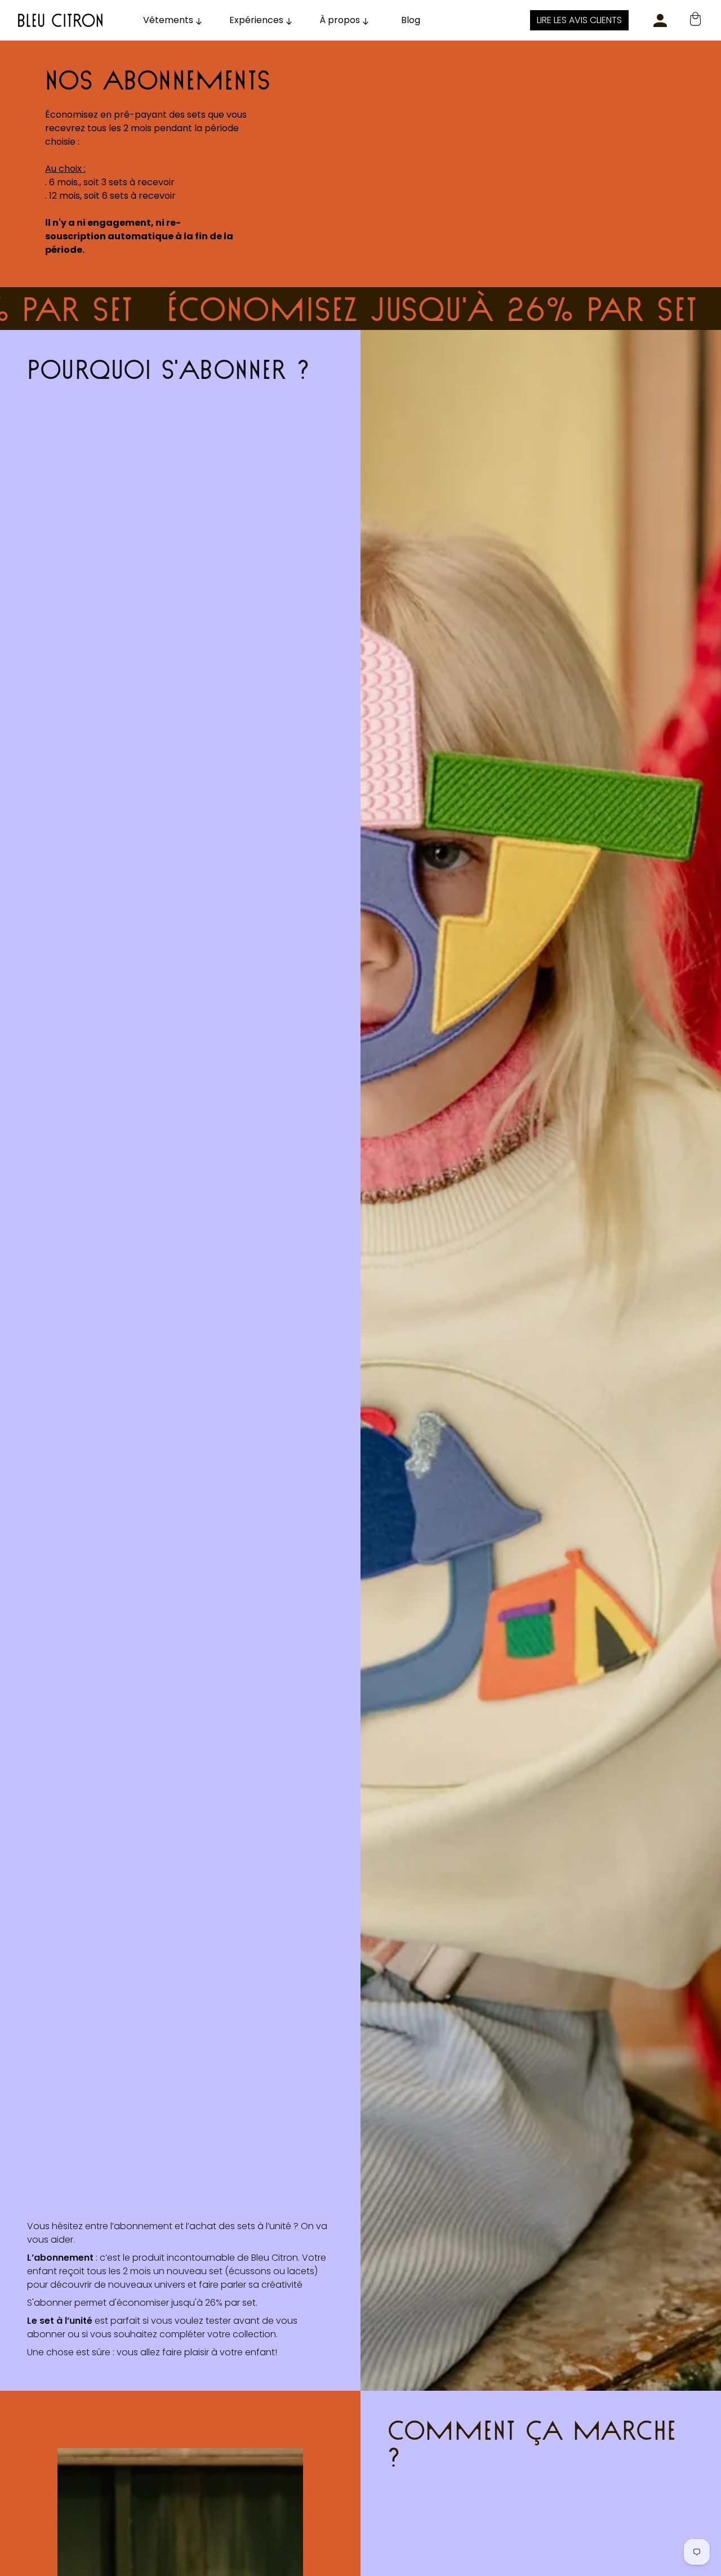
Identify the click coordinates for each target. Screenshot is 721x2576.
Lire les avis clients (579, 20)
